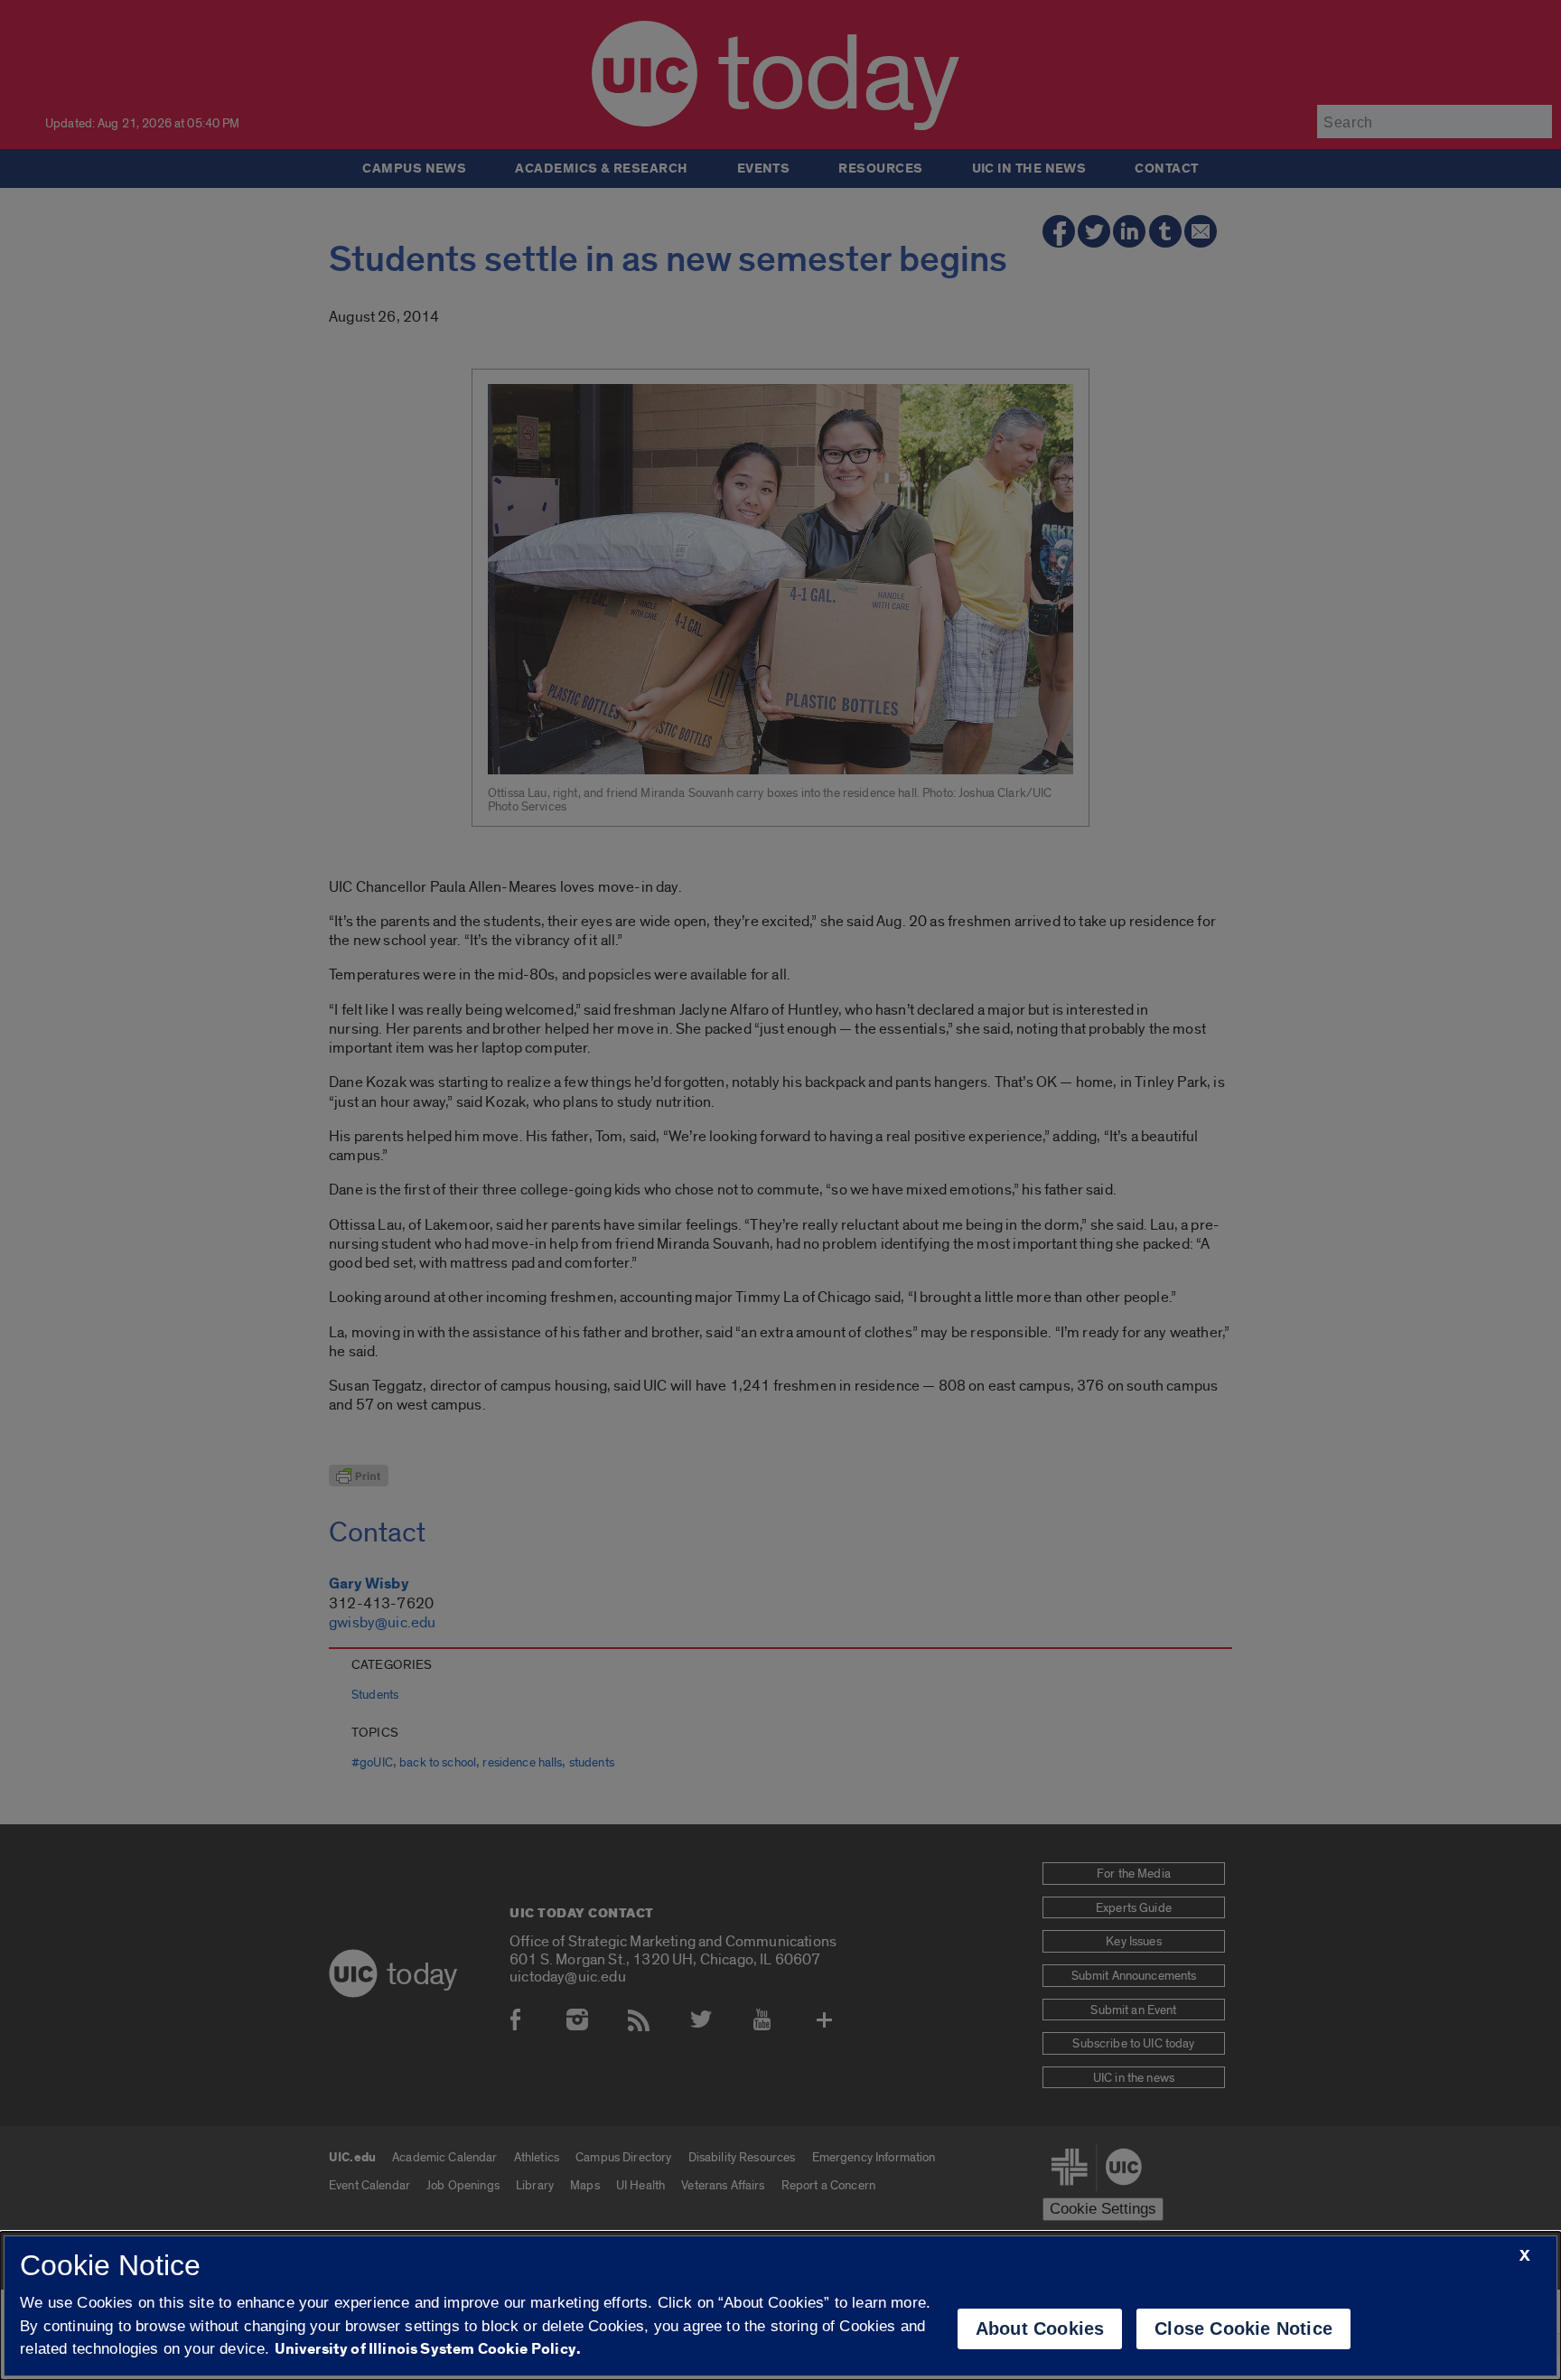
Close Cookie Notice (1243, 2328)
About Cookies (1040, 2328)
